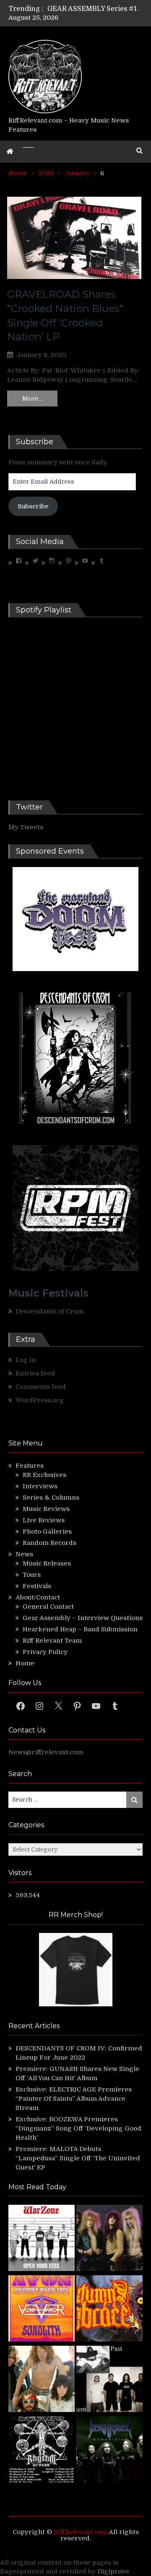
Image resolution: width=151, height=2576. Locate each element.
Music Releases (47, 1563)
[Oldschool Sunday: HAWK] (109, 2239)
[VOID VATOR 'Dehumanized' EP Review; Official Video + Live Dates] (42, 2310)
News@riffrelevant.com (46, 1752)
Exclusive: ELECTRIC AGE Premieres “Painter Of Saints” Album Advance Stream (74, 2099)
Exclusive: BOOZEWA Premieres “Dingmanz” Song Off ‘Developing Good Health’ (78, 2128)
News (24, 1554)
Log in (26, 1360)
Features (30, 1466)
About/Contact (38, 1597)
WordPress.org (40, 1400)
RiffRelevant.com (81, 2532)
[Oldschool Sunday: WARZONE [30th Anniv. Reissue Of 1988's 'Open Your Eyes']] (42, 2239)
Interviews (40, 1486)
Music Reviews (46, 1509)
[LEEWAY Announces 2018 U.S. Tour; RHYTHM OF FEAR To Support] (42, 2451)
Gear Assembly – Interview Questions (83, 1618)
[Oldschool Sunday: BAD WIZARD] (42, 2380)
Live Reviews (44, 1520)
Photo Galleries (47, 1532)
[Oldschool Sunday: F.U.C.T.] (109, 2380)
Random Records (49, 1543)
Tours (32, 1575)
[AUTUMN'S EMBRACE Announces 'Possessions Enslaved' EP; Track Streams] (109, 2310)
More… (32, 399)
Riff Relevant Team (52, 1641)
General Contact (48, 1607)
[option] (95, 9)
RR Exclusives (44, 1475)
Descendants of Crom (49, 1311)
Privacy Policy (45, 1652)
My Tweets (26, 827)
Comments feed (41, 1387)
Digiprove (113, 2571)
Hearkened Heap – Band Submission (80, 1629)
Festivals (37, 1586)
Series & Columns (51, 1498)
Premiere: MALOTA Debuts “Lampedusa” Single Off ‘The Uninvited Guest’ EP (78, 2158)
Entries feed (35, 1373)
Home (25, 1663)
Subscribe (33, 506)
